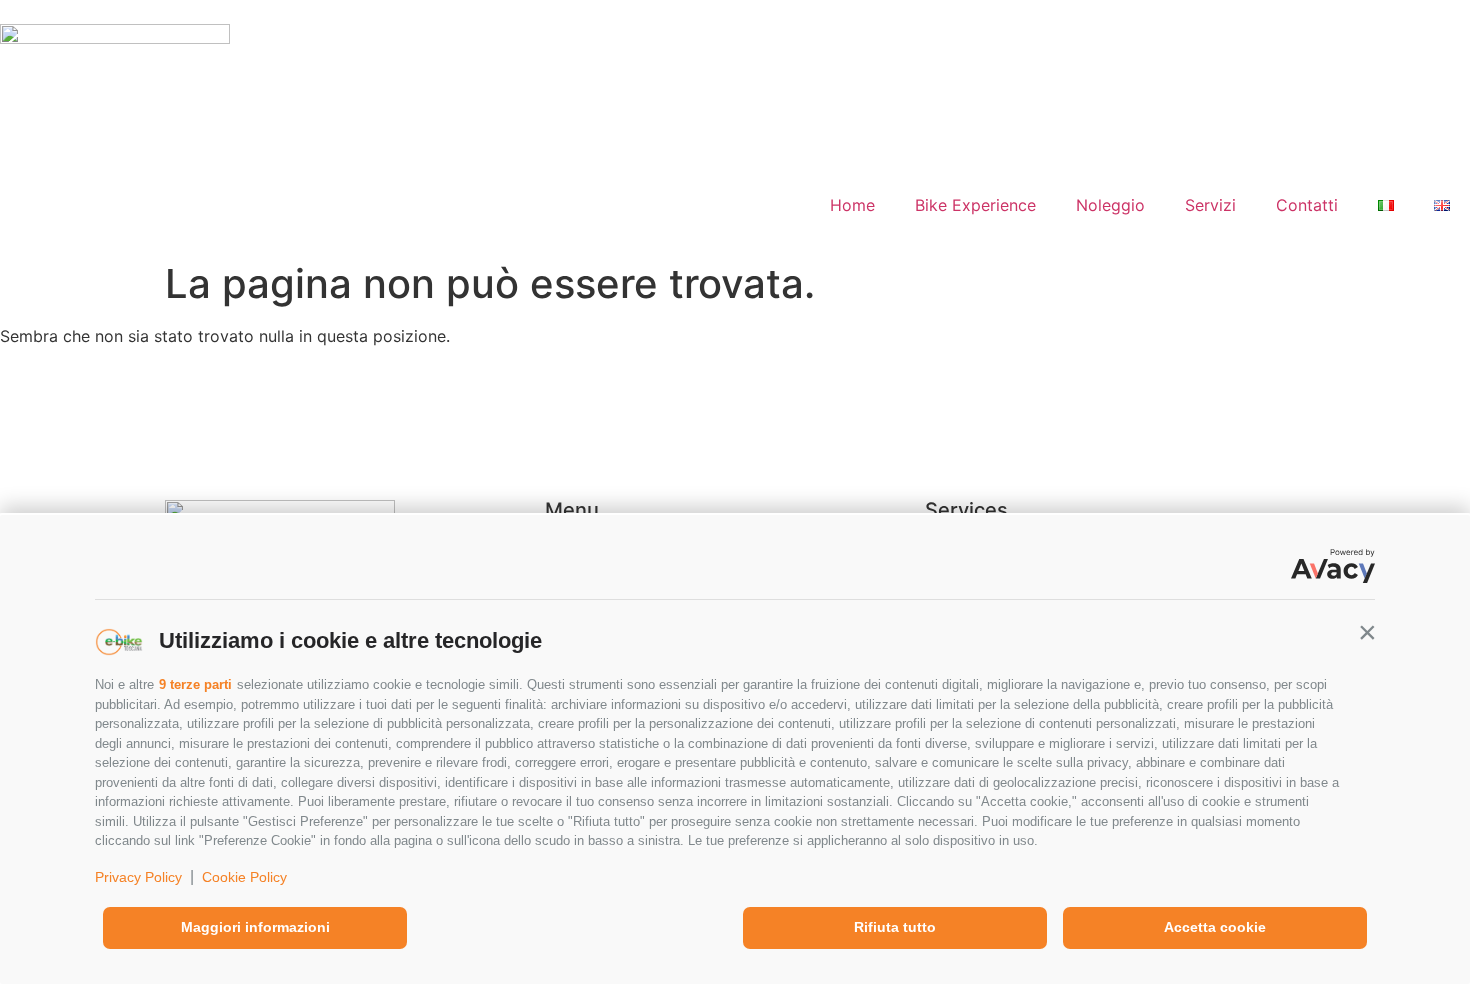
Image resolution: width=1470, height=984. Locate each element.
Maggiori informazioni (255, 927)
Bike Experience (975, 205)
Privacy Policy (138, 877)
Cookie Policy (244, 877)
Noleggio (1110, 205)
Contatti (1307, 205)
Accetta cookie (1215, 927)
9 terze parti (195, 684)
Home (852, 205)
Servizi (1210, 205)
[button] (1367, 632)
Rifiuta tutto (895, 927)
